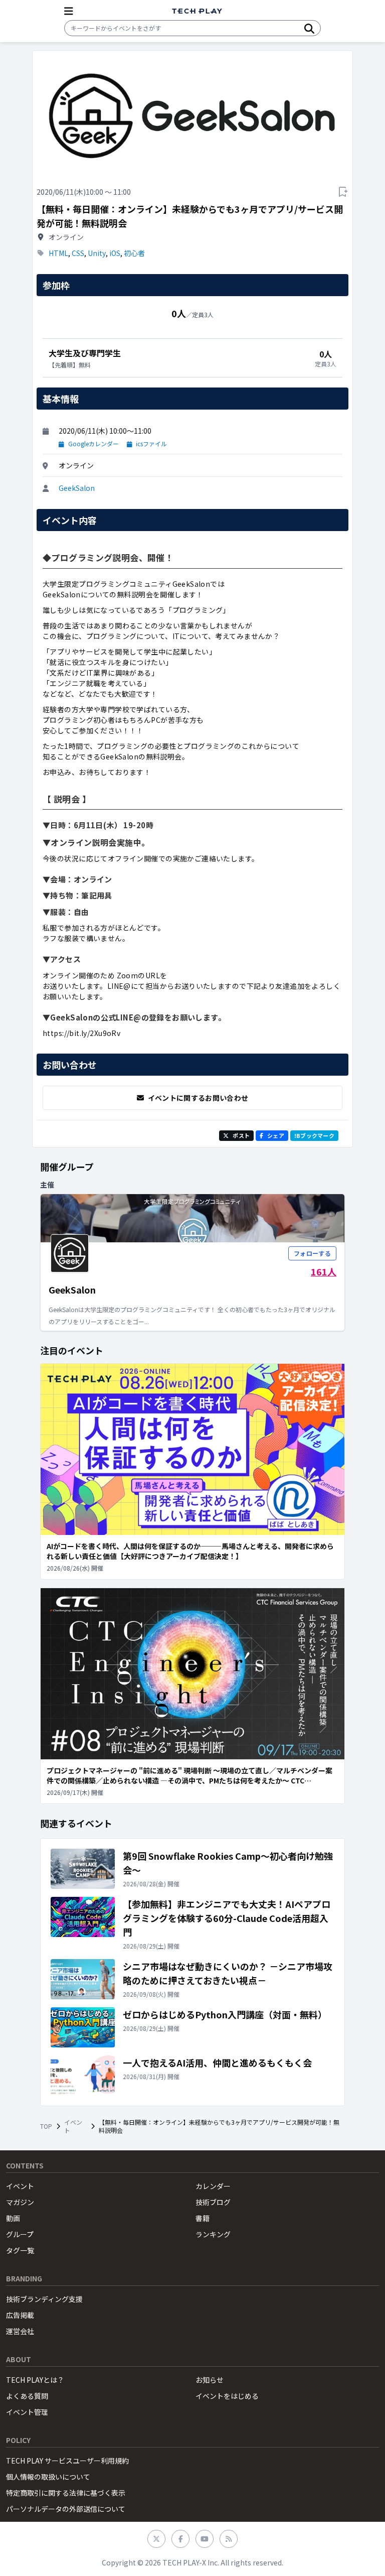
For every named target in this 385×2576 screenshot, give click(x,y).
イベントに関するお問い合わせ (198, 1098)
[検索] (309, 28)
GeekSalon (77, 488)
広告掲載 (20, 2315)
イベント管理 (27, 2412)
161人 (324, 1271)
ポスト (241, 1135)
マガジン (20, 2202)
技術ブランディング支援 (44, 2299)
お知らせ (210, 2380)
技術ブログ (213, 2202)
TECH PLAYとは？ (35, 2380)
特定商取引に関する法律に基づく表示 (66, 2493)
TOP (46, 2126)
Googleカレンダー (93, 444)
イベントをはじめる (227, 2396)
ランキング (213, 2234)
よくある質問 (27, 2396)
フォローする (312, 1253)
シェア (276, 1135)
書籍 (203, 2218)
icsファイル (151, 444)
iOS (115, 253)
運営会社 (20, 2331)
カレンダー (213, 2186)
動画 (13, 2218)
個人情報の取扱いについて (48, 2477)
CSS (78, 253)
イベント (73, 2126)
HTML (58, 253)
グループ (20, 2234)
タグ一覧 (20, 2250)
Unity (97, 253)
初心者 (134, 253)
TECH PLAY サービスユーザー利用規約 (67, 2461)
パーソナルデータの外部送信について (66, 2509)
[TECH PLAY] (197, 11)
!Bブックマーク (314, 1135)
